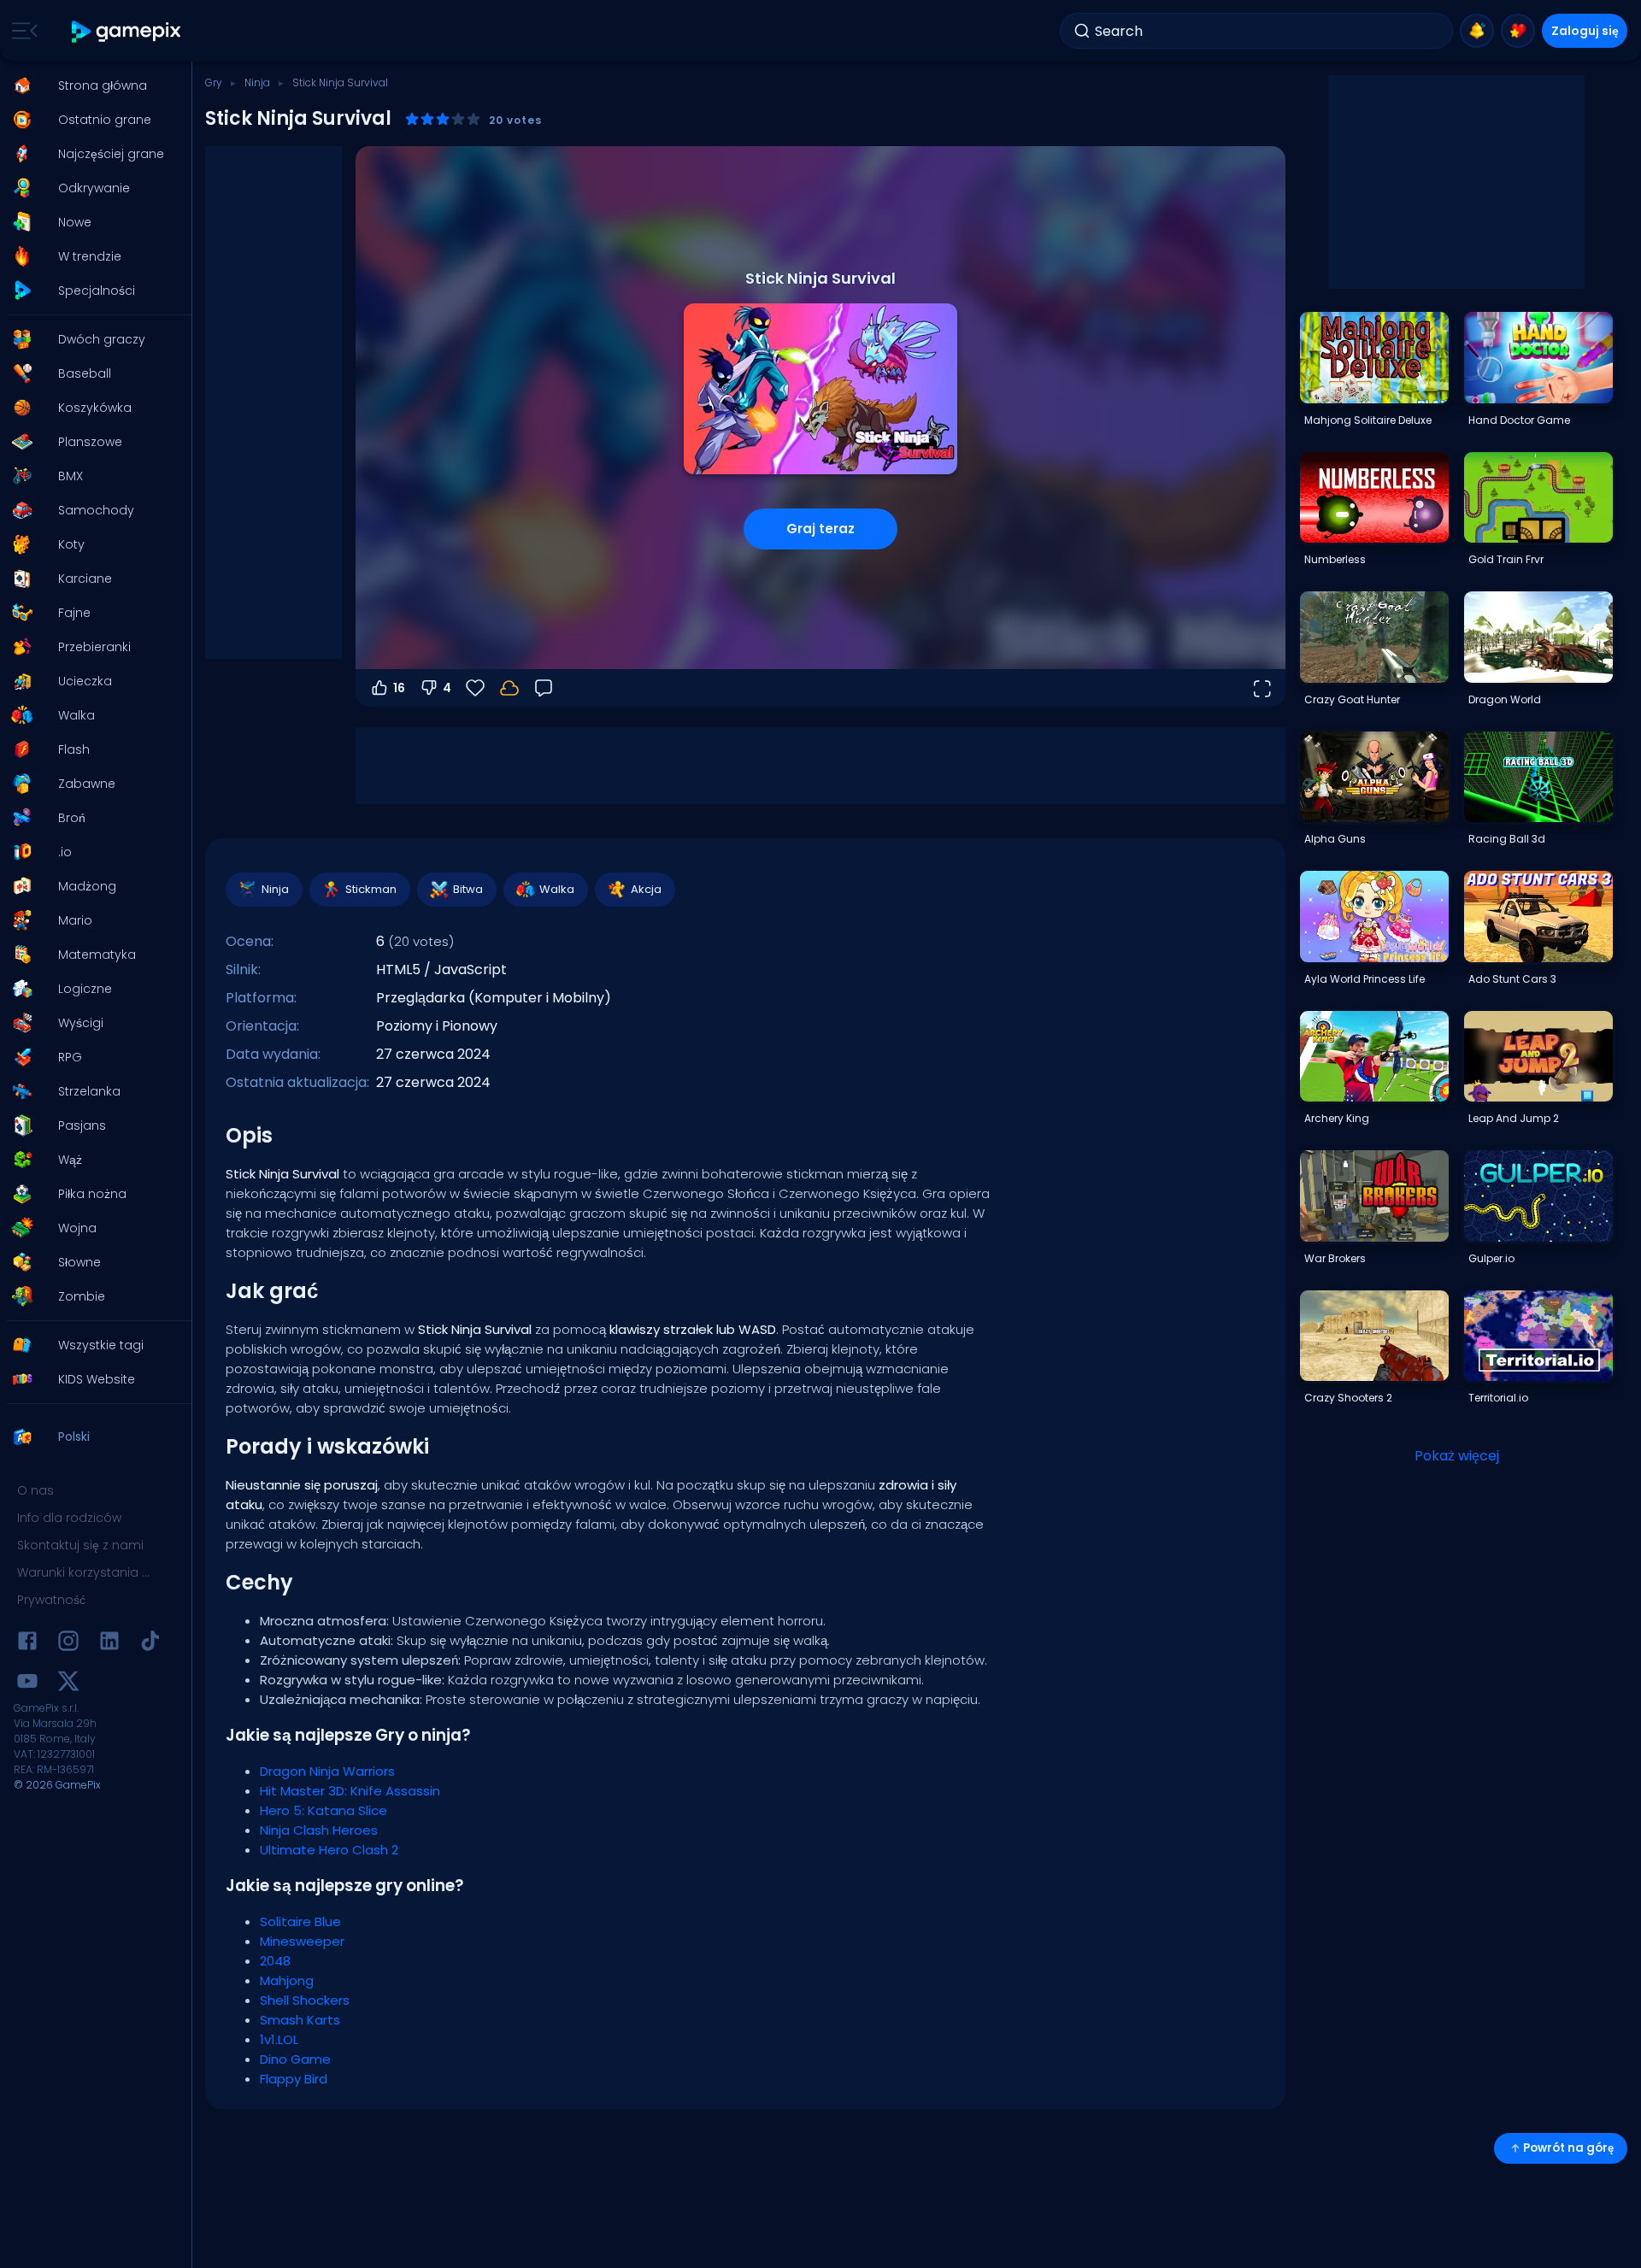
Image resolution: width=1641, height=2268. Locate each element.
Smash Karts (300, 2020)
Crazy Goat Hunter (1352, 699)
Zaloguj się (1585, 31)
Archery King (1337, 1118)
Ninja (257, 82)
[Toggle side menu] (21, 31)
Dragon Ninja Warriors (327, 1771)
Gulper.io (1491, 1258)
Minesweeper (302, 1941)
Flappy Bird (294, 2079)
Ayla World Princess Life (1365, 979)
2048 (275, 1961)
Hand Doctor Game (1519, 420)
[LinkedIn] (109, 1644)
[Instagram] (68, 1644)
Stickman (371, 889)
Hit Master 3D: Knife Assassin (350, 1791)
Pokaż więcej (1457, 1456)
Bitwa (468, 889)
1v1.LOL (279, 2039)
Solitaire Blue (300, 1921)
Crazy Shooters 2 (1348, 1398)
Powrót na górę (1568, 2148)
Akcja (646, 889)
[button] (91, 85)
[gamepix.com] (127, 31)
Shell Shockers (305, 2000)
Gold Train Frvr (1506, 559)
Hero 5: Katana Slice (323, 1810)
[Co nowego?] (1477, 31)
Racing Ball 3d (1507, 839)
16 (399, 688)
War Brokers (1335, 1258)
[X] (68, 1684)
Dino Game (295, 2059)
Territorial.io (1498, 1398)
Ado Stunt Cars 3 (1512, 979)
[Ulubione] (1518, 31)
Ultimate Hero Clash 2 (329, 1850)
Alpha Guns (1335, 839)
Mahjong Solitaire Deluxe (1368, 420)
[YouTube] (27, 1684)
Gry (214, 82)
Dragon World (1505, 699)
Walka (557, 889)
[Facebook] (27, 1644)
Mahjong (287, 1980)
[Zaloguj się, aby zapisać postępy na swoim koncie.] (509, 688)
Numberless (1335, 559)
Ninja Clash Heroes (319, 1830)
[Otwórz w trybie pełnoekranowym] (1262, 688)
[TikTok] (150, 1644)
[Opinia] (544, 688)
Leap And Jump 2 (1514, 1118)
